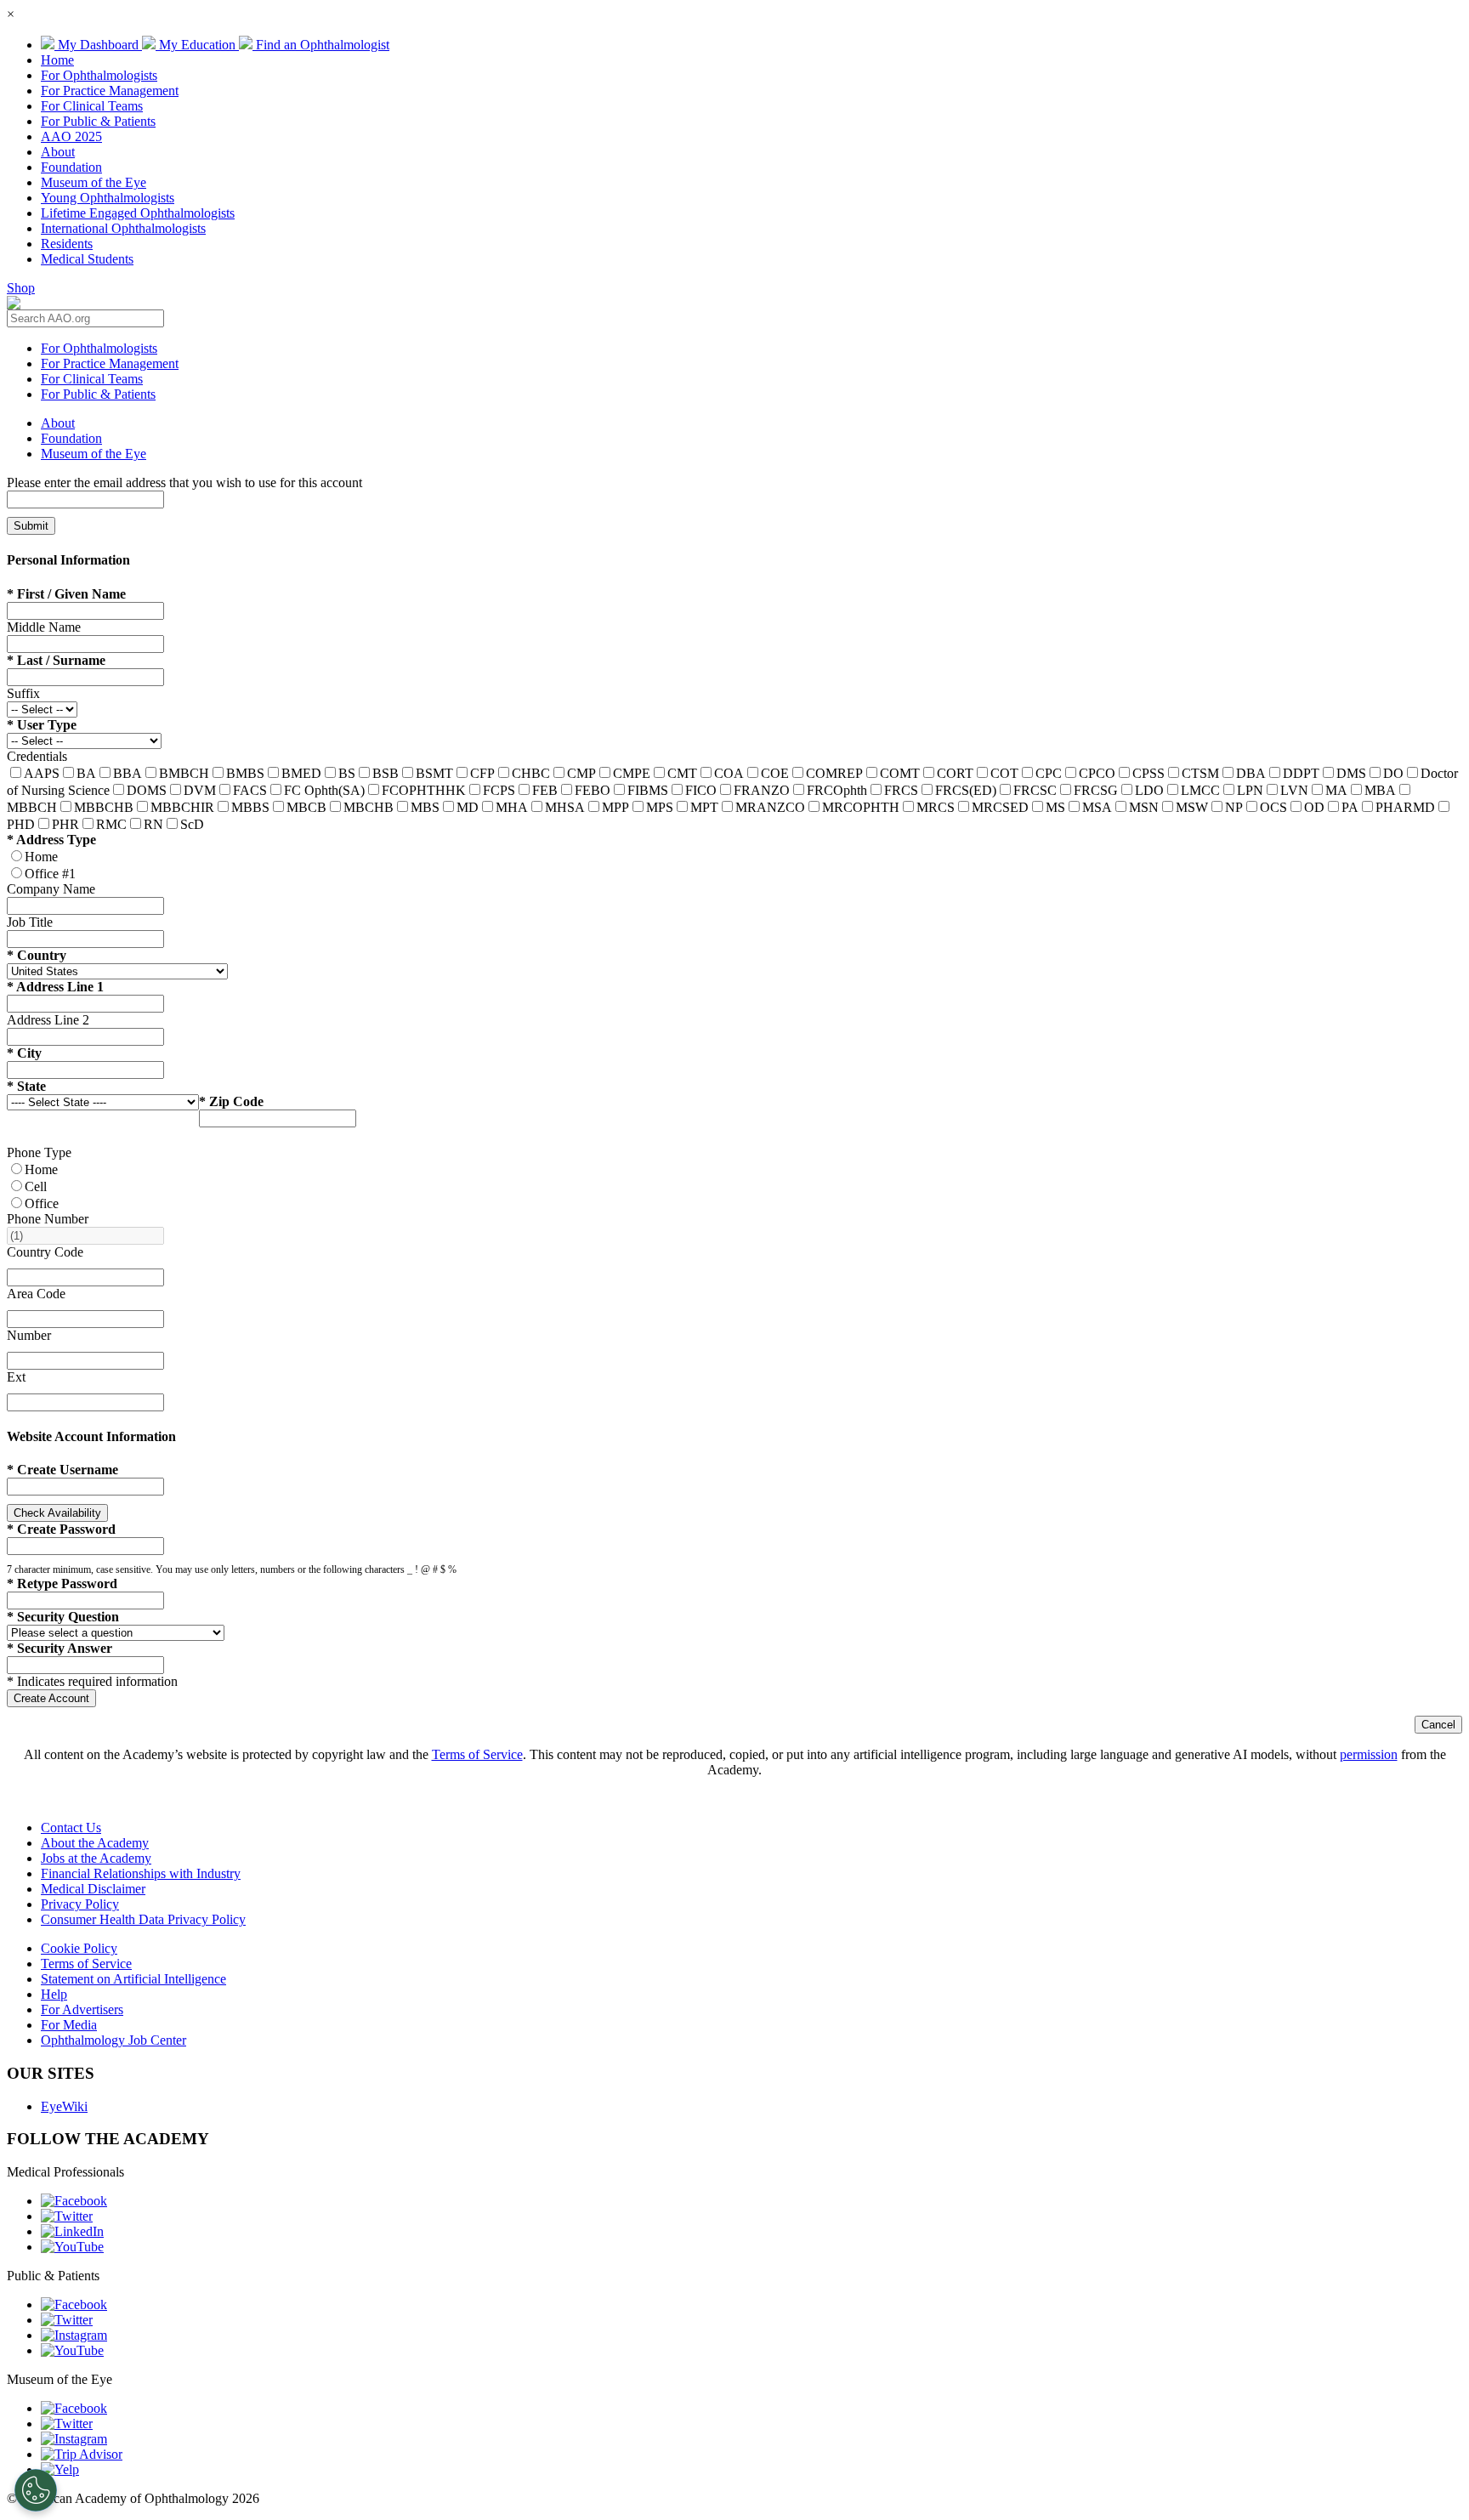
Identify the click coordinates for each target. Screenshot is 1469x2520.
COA (729, 773)
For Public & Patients (98, 121)
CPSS (1149, 773)
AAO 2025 (71, 136)
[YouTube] (72, 2247)
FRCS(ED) (966, 790)
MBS (425, 807)
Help (54, 1994)
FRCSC (1035, 790)
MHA (512, 807)
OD (1314, 807)
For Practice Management (110, 91)
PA (1350, 807)
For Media (69, 2025)
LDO (1149, 790)
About (58, 152)
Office (42, 1203)
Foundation (71, 167)
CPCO (1097, 773)
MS (1055, 807)
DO (1393, 773)
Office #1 (50, 874)
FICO (701, 790)
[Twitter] (67, 2216)
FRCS (901, 790)
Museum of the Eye (94, 182)
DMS (1351, 773)
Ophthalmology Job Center (113, 2040)
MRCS (936, 807)
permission (1369, 1754)
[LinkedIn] (72, 2231)
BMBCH (184, 773)
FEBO (593, 790)
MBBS (250, 807)
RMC (111, 824)
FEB (545, 790)
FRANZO (762, 790)
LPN (1250, 790)
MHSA (565, 807)
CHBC (531, 773)
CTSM (1200, 773)
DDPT (1301, 773)
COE (775, 773)
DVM (200, 790)
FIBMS (648, 790)
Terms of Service (477, 1754)
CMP (581, 773)
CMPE (632, 773)
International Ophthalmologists (123, 228)
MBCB (306, 807)
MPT (704, 807)
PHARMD (1405, 807)
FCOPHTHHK (424, 790)
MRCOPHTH (861, 807)
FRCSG (1096, 790)
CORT (955, 773)
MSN (1144, 807)
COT (1004, 773)
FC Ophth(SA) (324, 790)
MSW (1192, 807)
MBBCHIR (182, 807)
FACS (250, 790)
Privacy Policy (80, 1904)
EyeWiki (64, 2106)
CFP (482, 773)
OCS (1273, 807)
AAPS (42, 773)
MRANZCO (770, 807)
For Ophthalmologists (99, 75)
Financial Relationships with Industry (141, 1873)
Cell (36, 1186)
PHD (21, 824)
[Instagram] (74, 2335)
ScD (192, 824)
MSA (1097, 807)
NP (1234, 807)
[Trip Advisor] (82, 2454)
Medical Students (87, 259)
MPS (660, 807)
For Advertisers (82, 2009)
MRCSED (1000, 807)
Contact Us (71, 1828)
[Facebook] (74, 2201)
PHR (65, 824)
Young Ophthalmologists (108, 198)
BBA (128, 773)
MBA (1380, 790)
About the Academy (95, 1843)
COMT (900, 773)
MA (1336, 790)
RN (153, 824)
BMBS (245, 773)
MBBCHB (104, 807)
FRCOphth (837, 790)
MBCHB (369, 807)
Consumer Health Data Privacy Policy (143, 1919)
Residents (67, 244)
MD (468, 807)
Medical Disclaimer (93, 1889)
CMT (682, 773)
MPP (615, 807)
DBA (1251, 773)
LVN (1294, 790)
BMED (301, 773)
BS (347, 773)
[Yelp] (60, 2469)
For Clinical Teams (92, 106)
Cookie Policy (79, 1948)
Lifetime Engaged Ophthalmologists (138, 213)
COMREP (834, 773)
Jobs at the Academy (96, 1858)
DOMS (147, 790)
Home (57, 60)
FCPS (499, 790)
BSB (386, 773)
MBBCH (32, 807)
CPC (1049, 773)
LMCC (1200, 790)
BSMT (434, 773)
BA (86, 773)
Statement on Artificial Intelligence (133, 1979)
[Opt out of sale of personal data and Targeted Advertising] (36, 2490)
